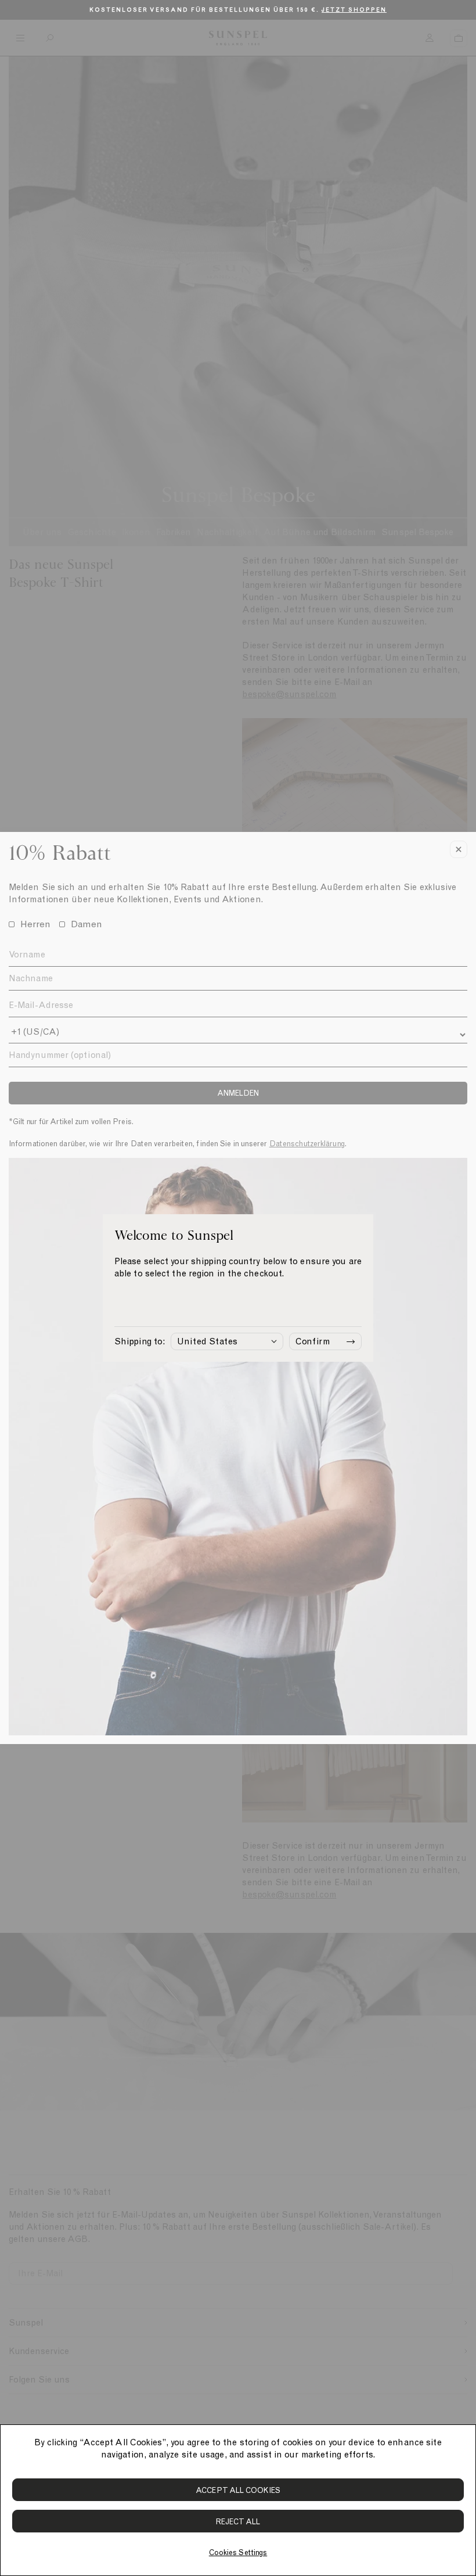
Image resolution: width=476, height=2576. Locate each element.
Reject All (238, 2522)
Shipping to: (140, 1341)
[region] (238, 2500)
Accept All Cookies (238, 2490)
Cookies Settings (238, 2552)
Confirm (313, 1341)
